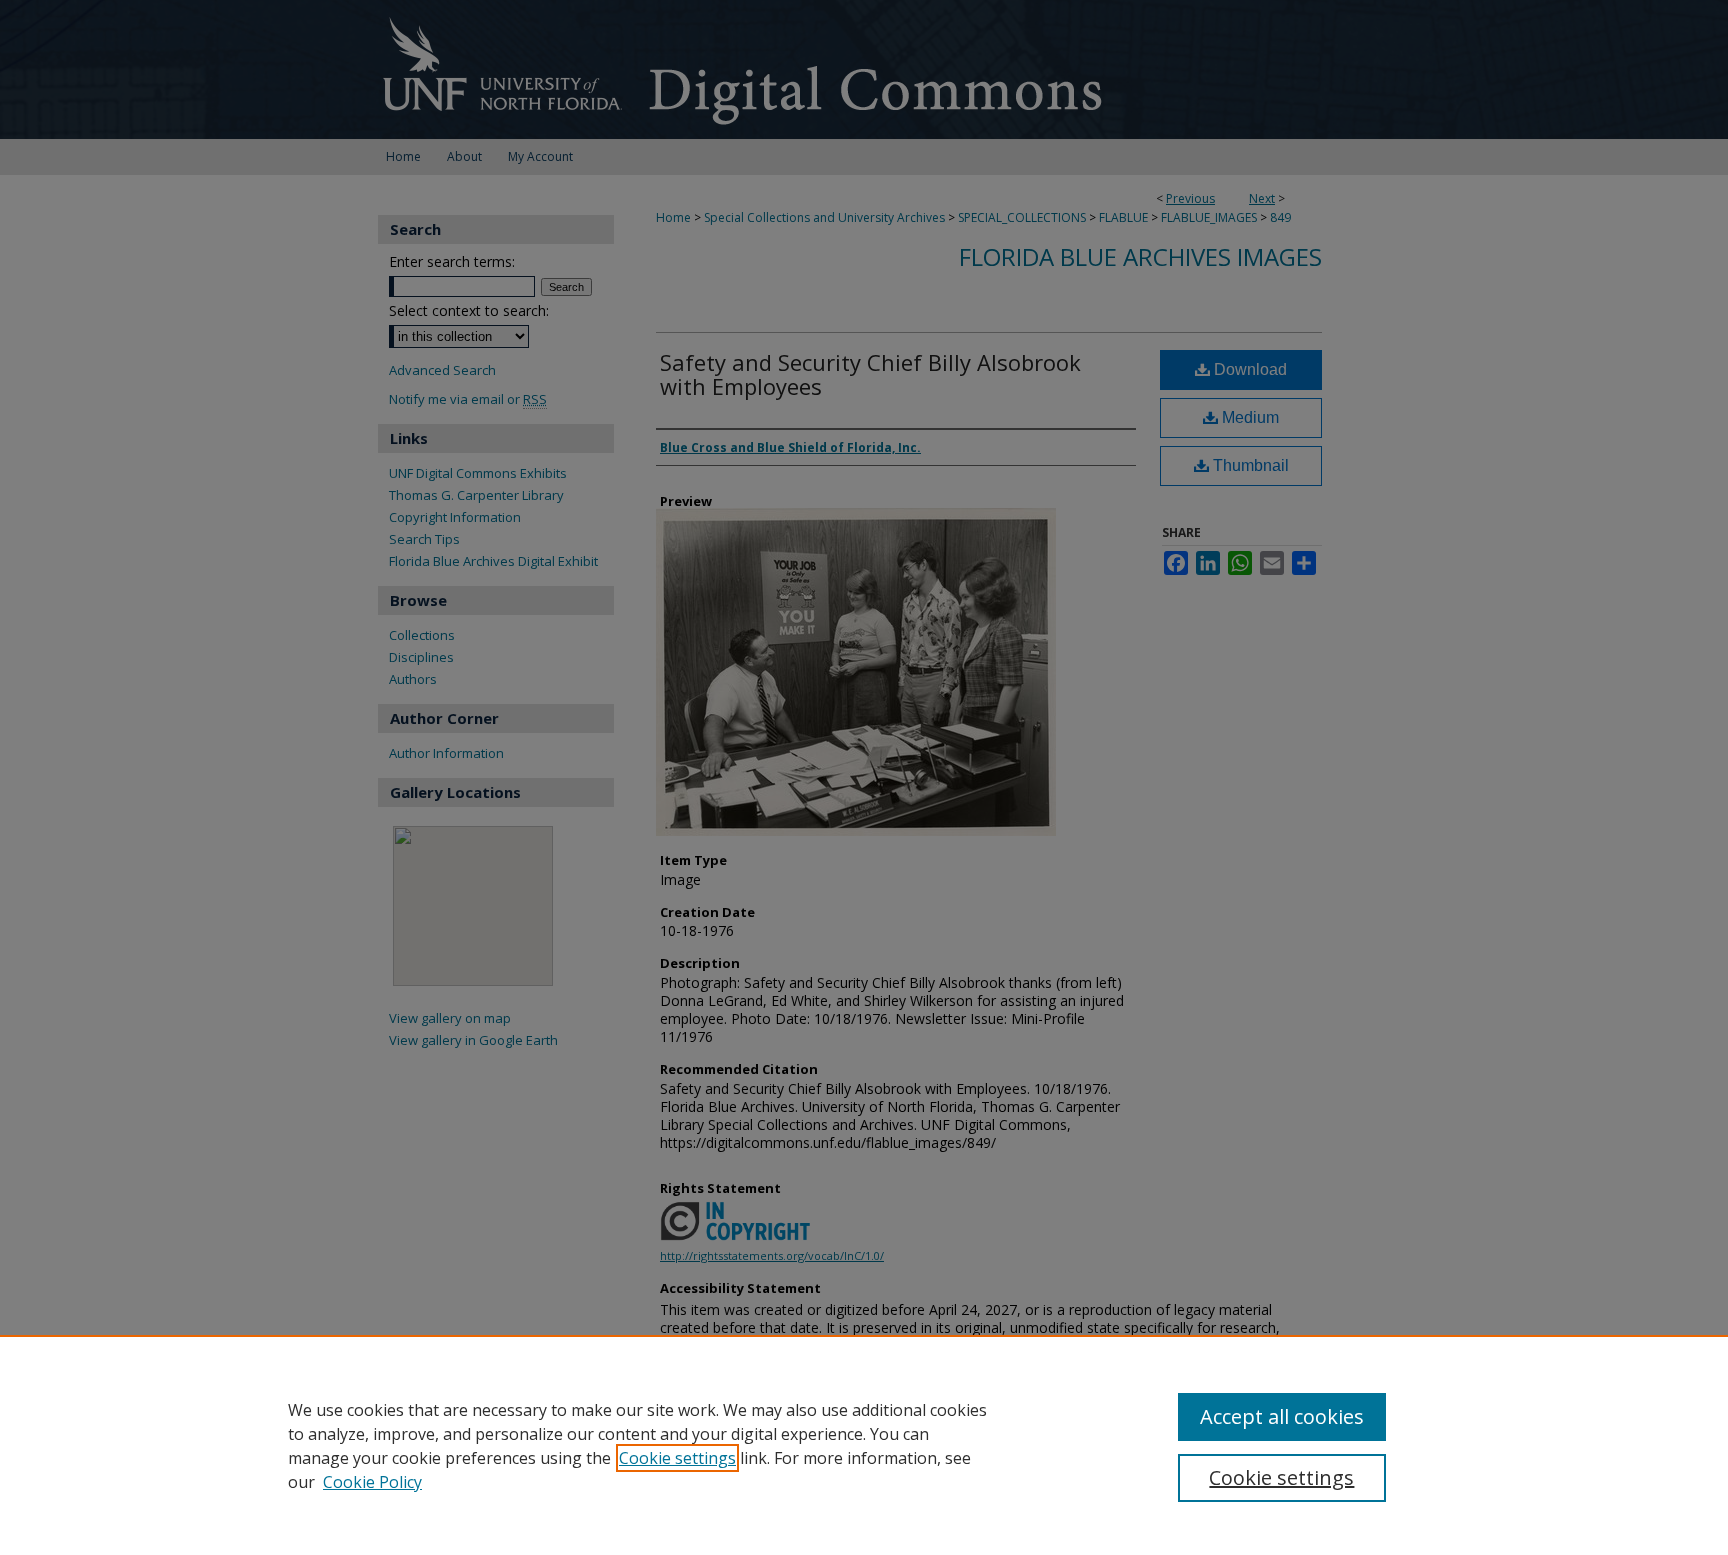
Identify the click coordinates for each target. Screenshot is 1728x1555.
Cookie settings (677, 1458)
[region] (864, 1445)
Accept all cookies (1282, 1416)
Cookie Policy (372, 1482)
